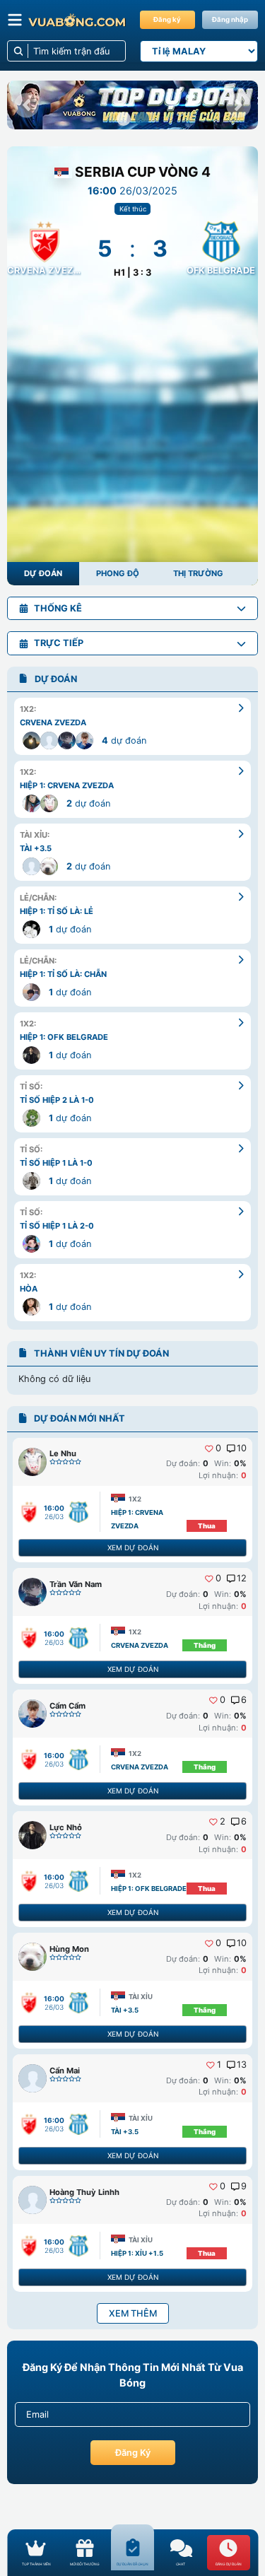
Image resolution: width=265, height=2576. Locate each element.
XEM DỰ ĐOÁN (133, 1547)
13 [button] (242, 2065)
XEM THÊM (133, 2313)
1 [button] (219, 2065)
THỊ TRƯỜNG (198, 573)
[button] (26, 105)
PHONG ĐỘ (118, 573)
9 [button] (244, 2186)
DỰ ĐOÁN (43, 573)
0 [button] (218, 1448)
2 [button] (223, 1822)
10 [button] (242, 1448)
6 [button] (244, 1700)
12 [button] (242, 1579)
